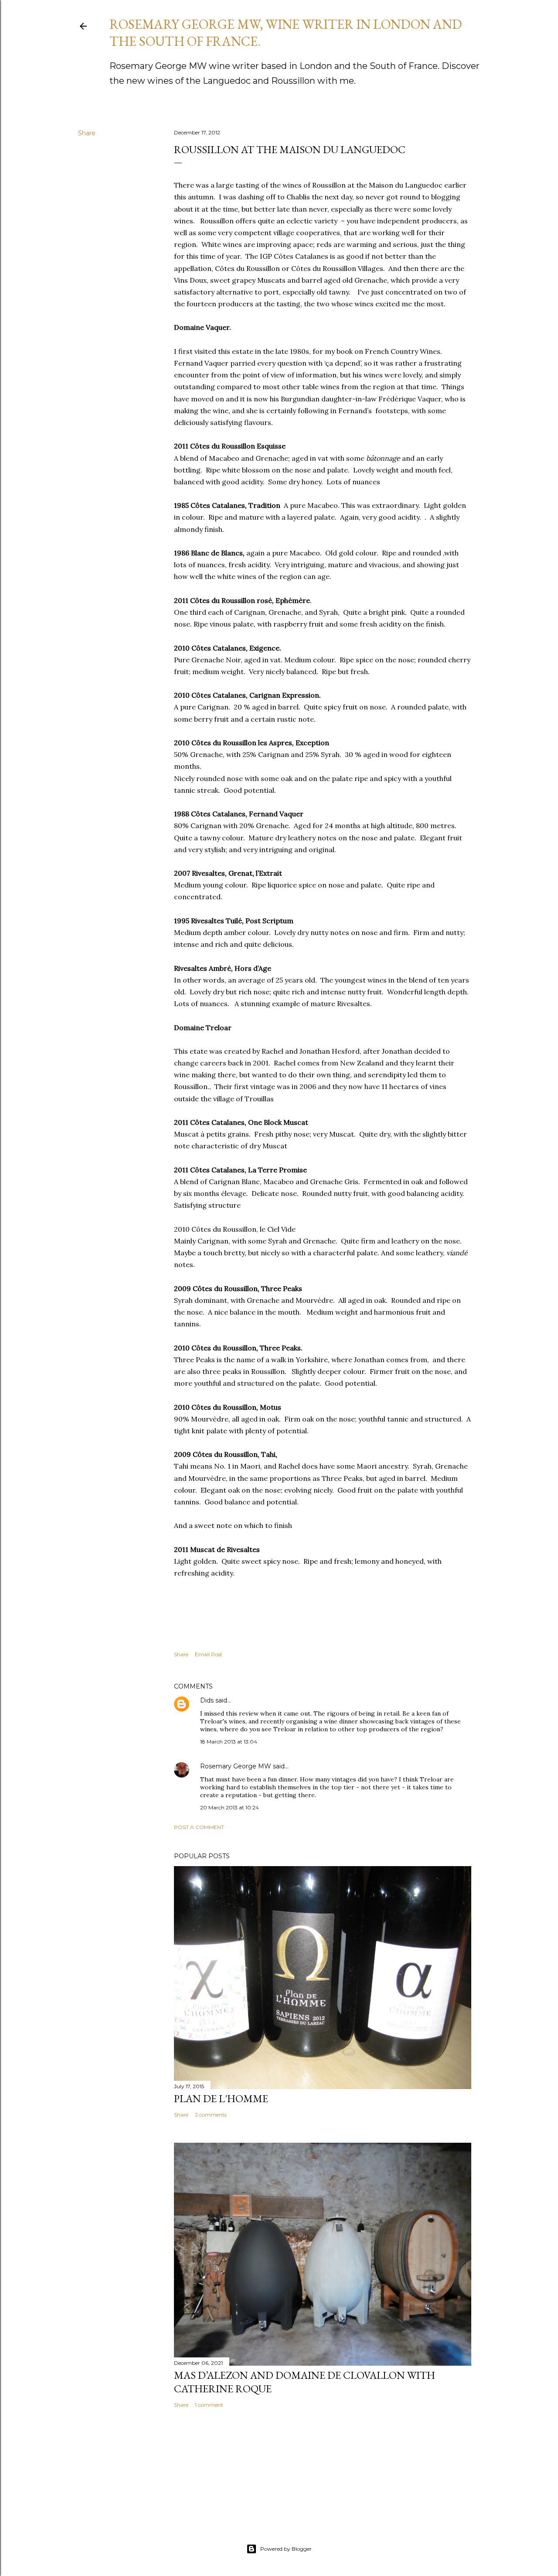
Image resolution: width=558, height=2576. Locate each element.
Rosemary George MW (236, 1766)
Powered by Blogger (286, 2549)
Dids (207, 1700)
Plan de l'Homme (221, 2098)
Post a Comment (199, 1827)
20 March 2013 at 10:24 (230, 1807)
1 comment (209, 2405)
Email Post (209, 1654)
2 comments (211, 2115)
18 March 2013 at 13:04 (229, 1742)
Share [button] (87, 133)
